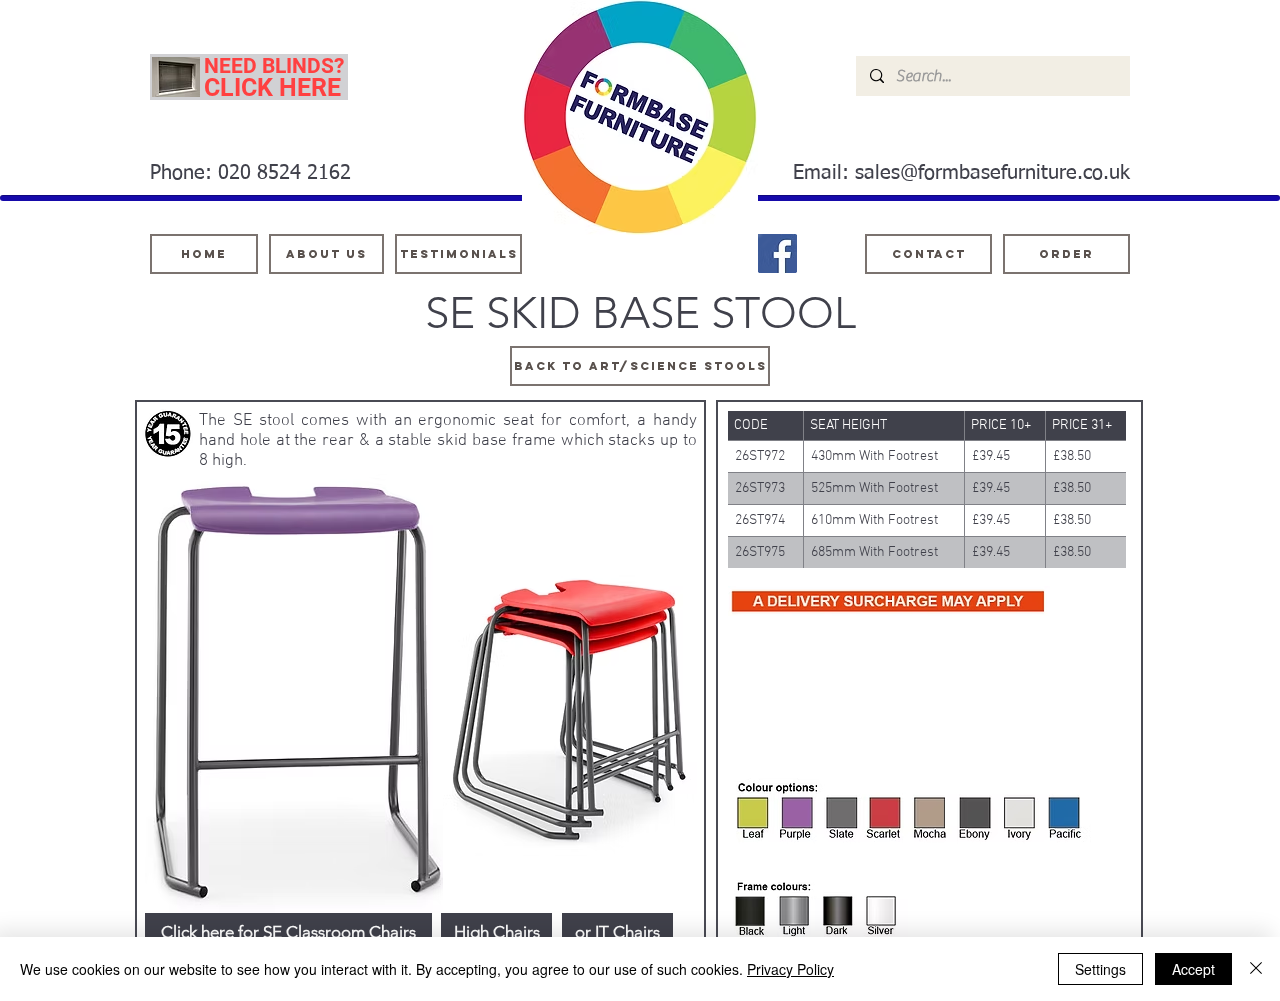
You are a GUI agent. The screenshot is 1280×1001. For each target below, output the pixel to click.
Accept (1193, 969)
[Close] (1256, 969)
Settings (1100, 969)
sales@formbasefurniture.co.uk (992, 173)
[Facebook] (777, 253)
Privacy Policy (790, 969)
